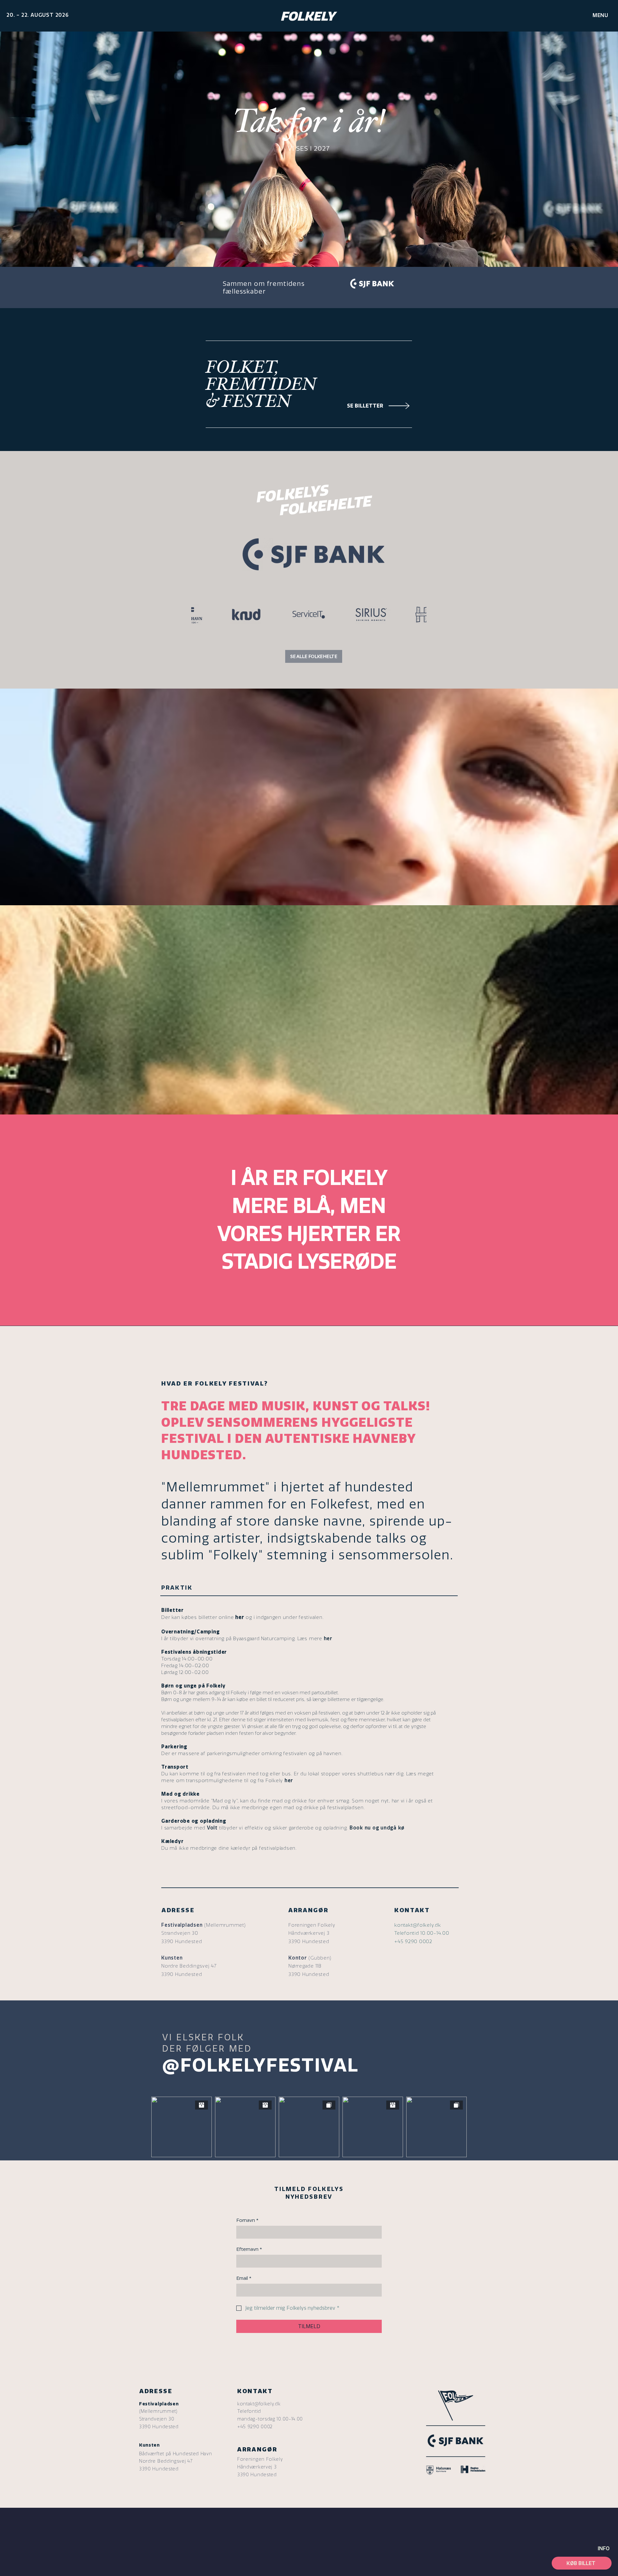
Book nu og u (367, 1828)
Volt (212, 1828)
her (328, 1639)
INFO (604, 2548)
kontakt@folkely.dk (418, 1925)
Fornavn (247, 2220)
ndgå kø (394, 1828)
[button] (600, 15)
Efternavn (249, 2249)
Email (244, 2278)
